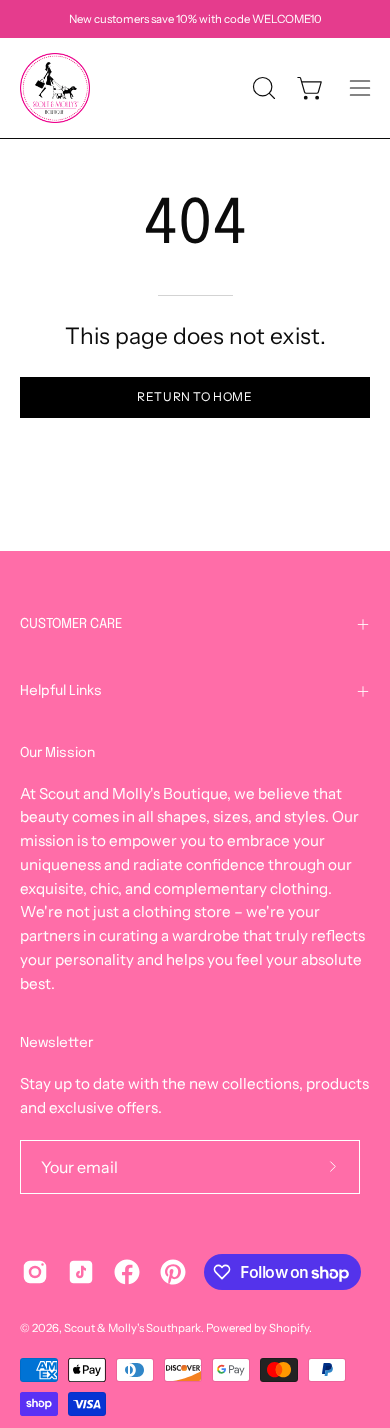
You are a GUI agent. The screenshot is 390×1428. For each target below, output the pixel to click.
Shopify (289, 1328)
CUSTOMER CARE (71, 624)
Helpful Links (61, 691)
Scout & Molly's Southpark (132, 1328)
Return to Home (194, 396)
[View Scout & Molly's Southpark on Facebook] (127, 1272)
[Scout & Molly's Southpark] (55, 88)
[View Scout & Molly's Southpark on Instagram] (35, 1272)
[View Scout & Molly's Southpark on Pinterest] (173, 1272)
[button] (262, 88)
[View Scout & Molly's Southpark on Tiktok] (81, 1272)
